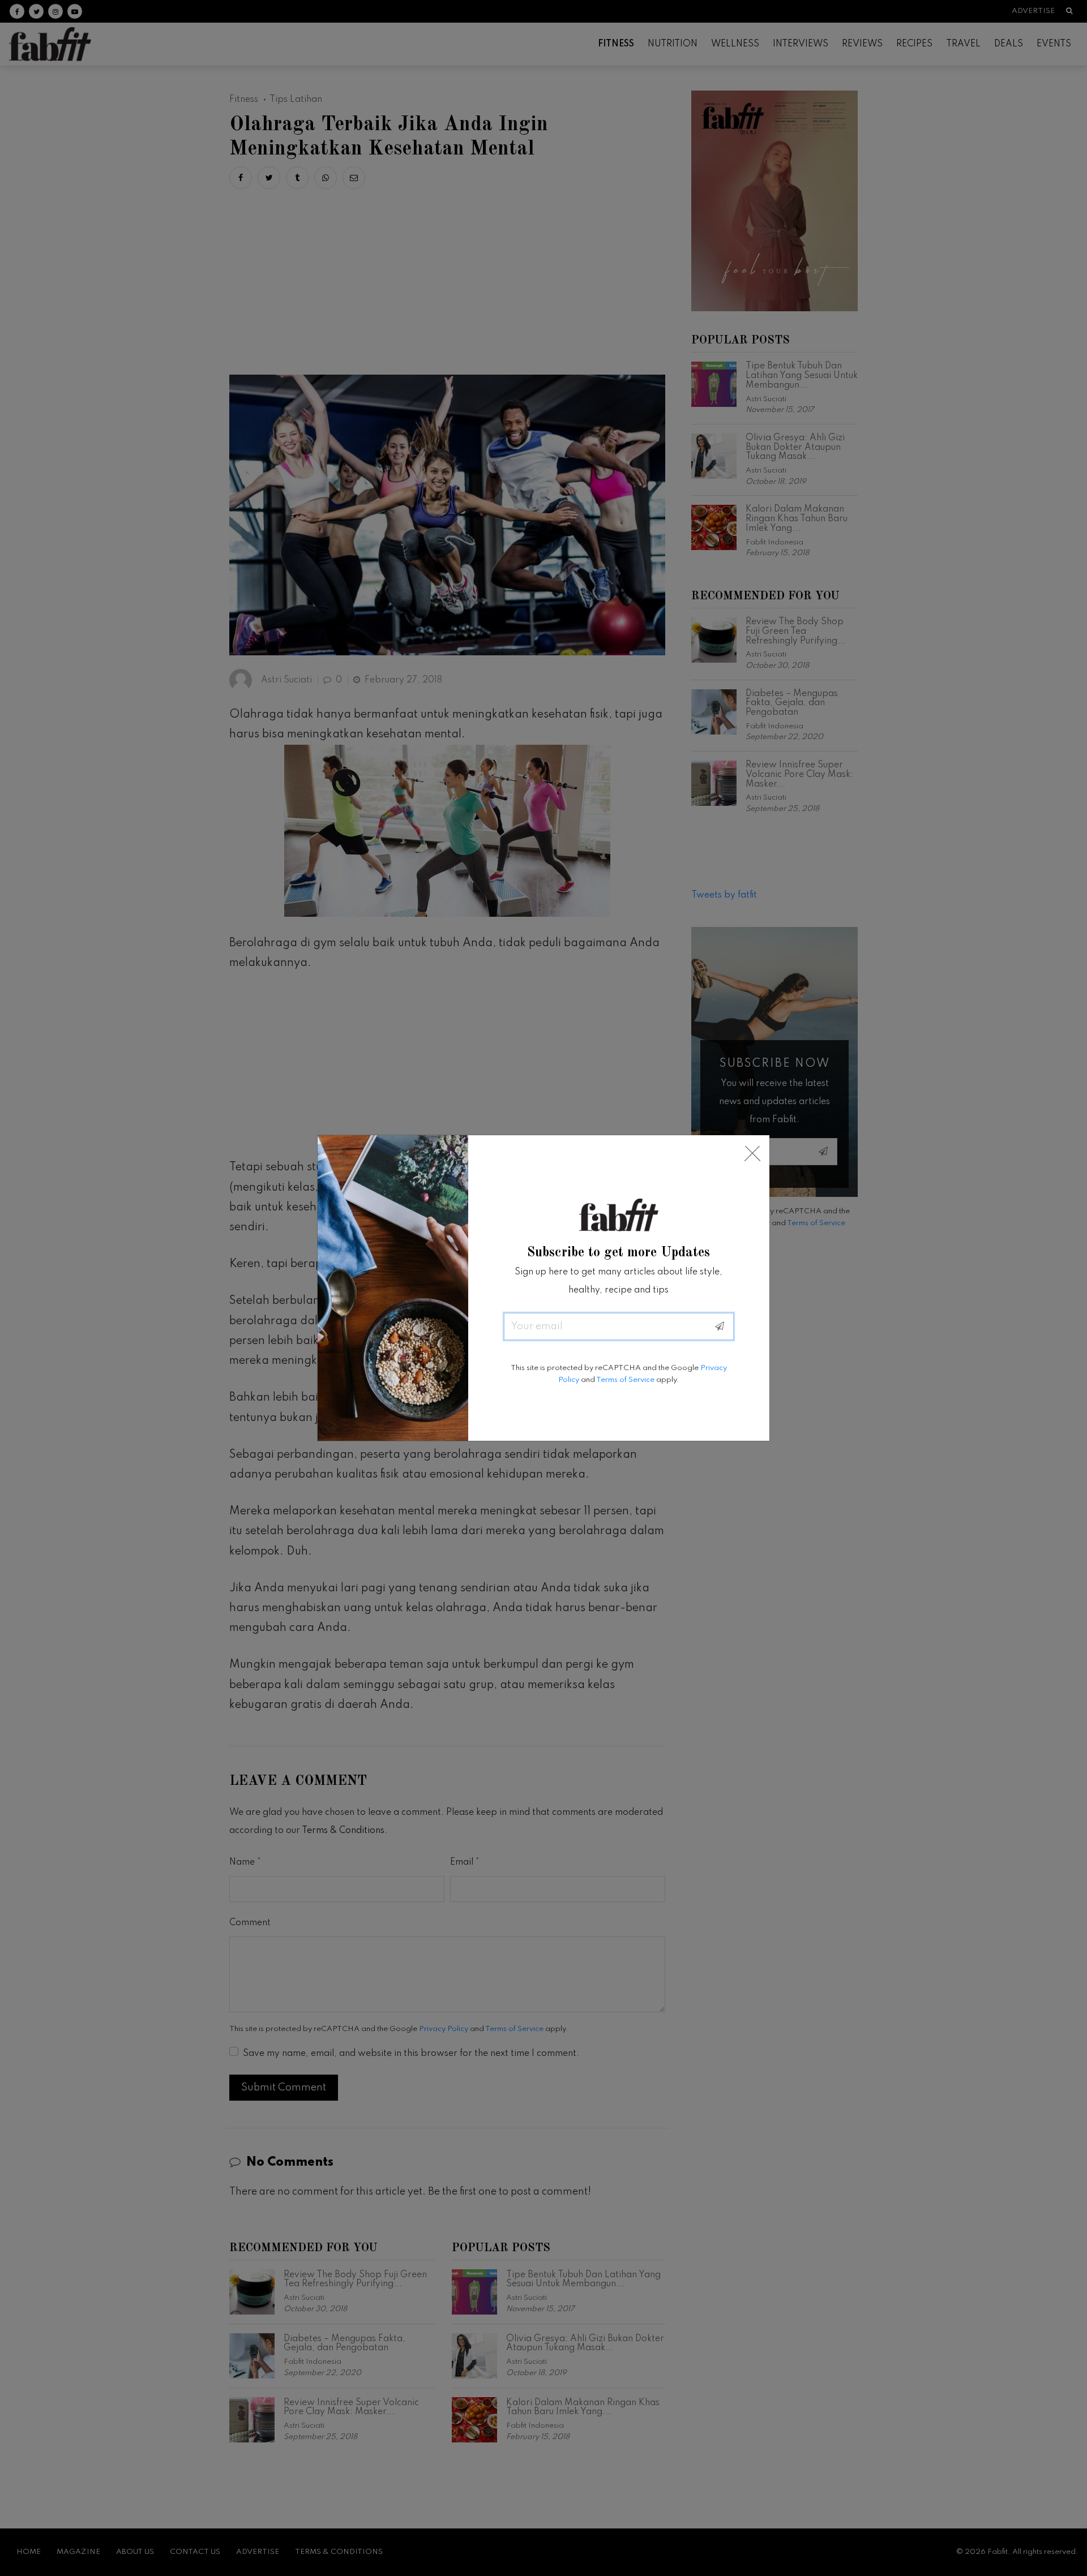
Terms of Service (625, 1380)
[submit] (720, 1326)
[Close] (752, 1154)
